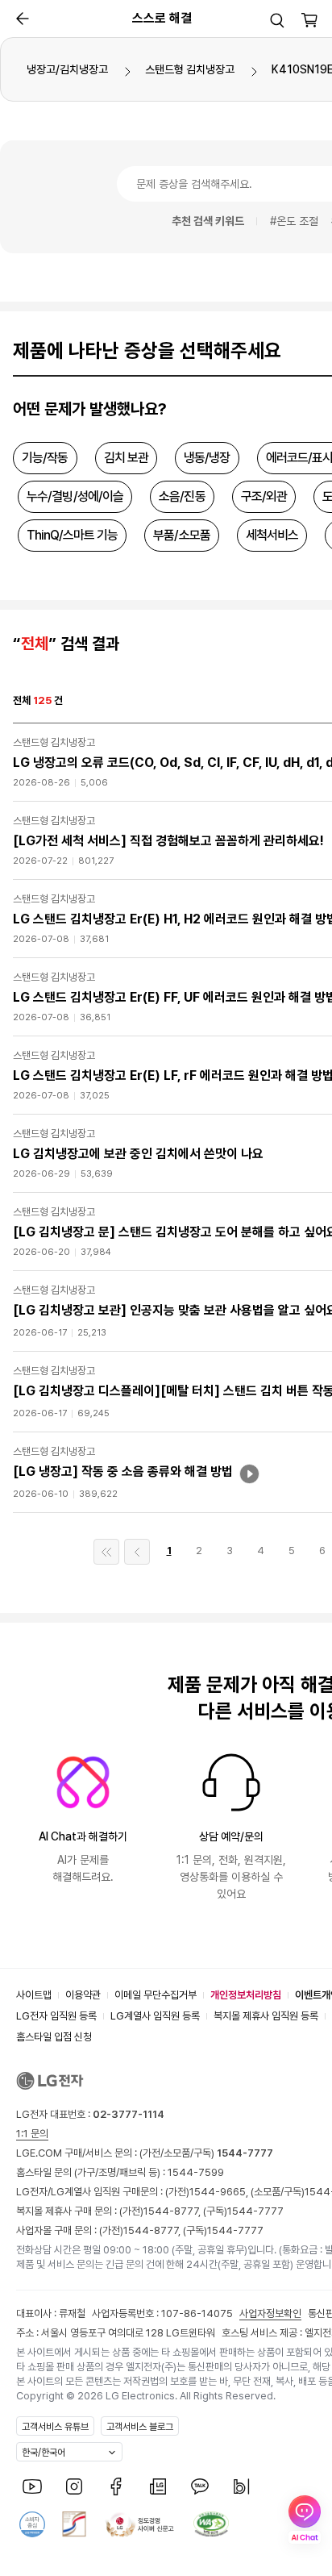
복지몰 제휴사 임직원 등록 (266, 2016)
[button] (277, 20)
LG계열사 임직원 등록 (155, 2016)
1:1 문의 (32, 2134)
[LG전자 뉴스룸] (158, 2486)
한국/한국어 (44, 2453)
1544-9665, (220, 2192)
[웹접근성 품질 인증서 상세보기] (211, 2524)
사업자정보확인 (270, 2313)
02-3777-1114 (129, 2114)
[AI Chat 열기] (305, 2520)
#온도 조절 (294, 221)
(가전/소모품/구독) (205, 2153)
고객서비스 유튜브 (55, 2427)
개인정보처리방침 (246, 1995)
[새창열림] (32, 2486)
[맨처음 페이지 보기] (106, 1552)
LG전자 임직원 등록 (56, 2016)
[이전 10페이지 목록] (137, 1552)
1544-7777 (255, 2211)
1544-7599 (196, 2172)
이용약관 (83, 1995)
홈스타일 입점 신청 (54, 2037)
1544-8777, (173, 2211)
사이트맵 (34, 1995)
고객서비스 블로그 (140, 2427)
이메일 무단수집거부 (156, 1995)
